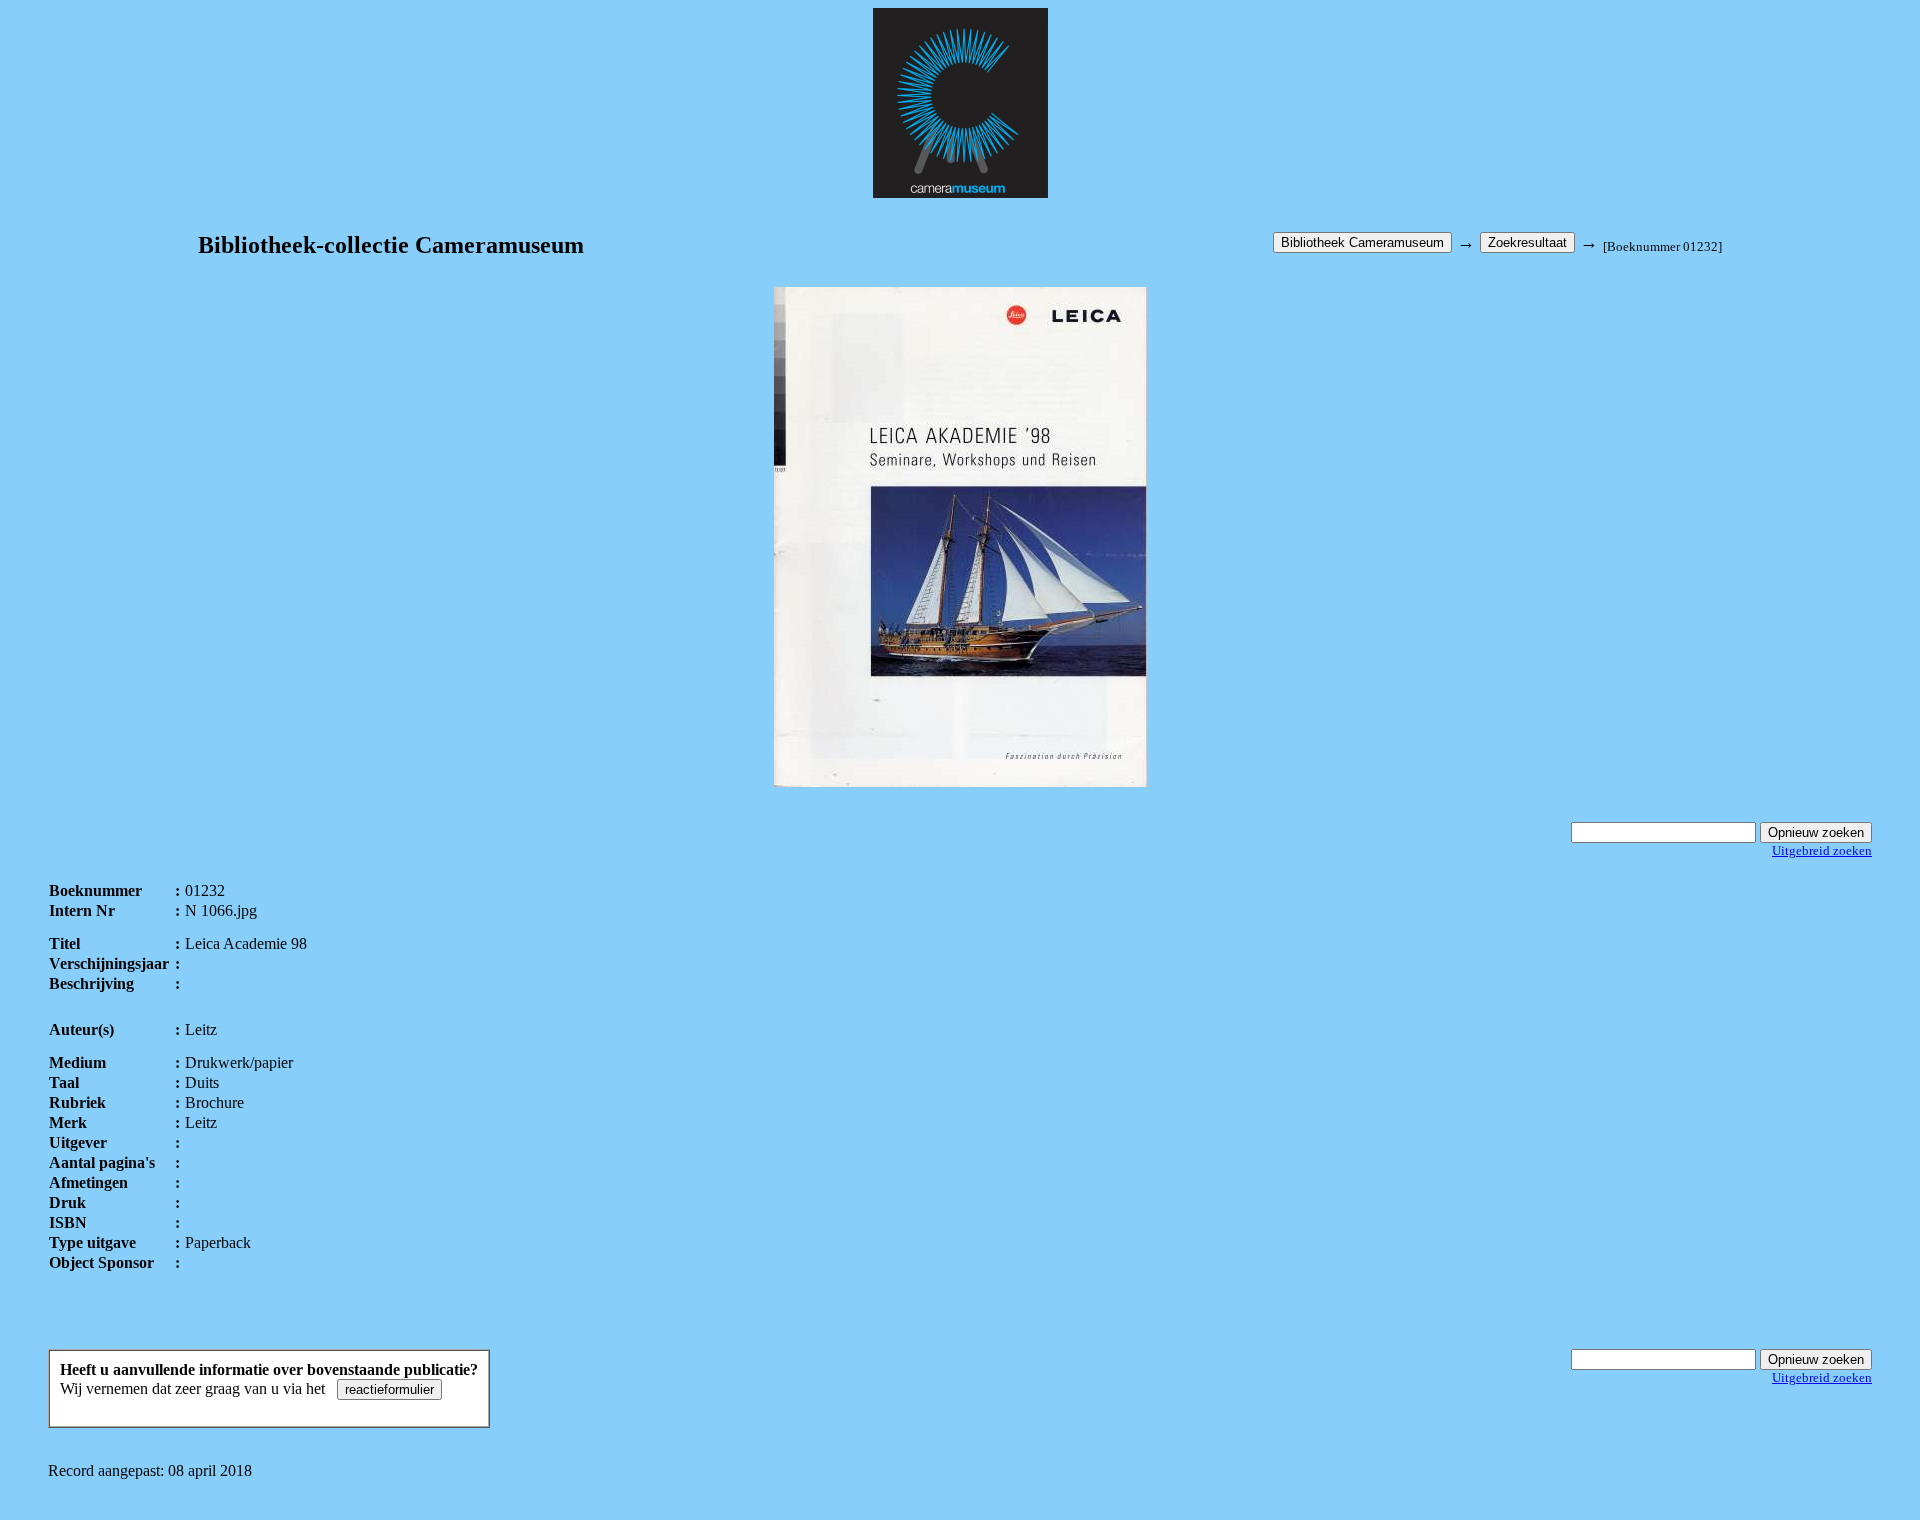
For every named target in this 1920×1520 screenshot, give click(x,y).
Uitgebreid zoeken (1822, 850)
